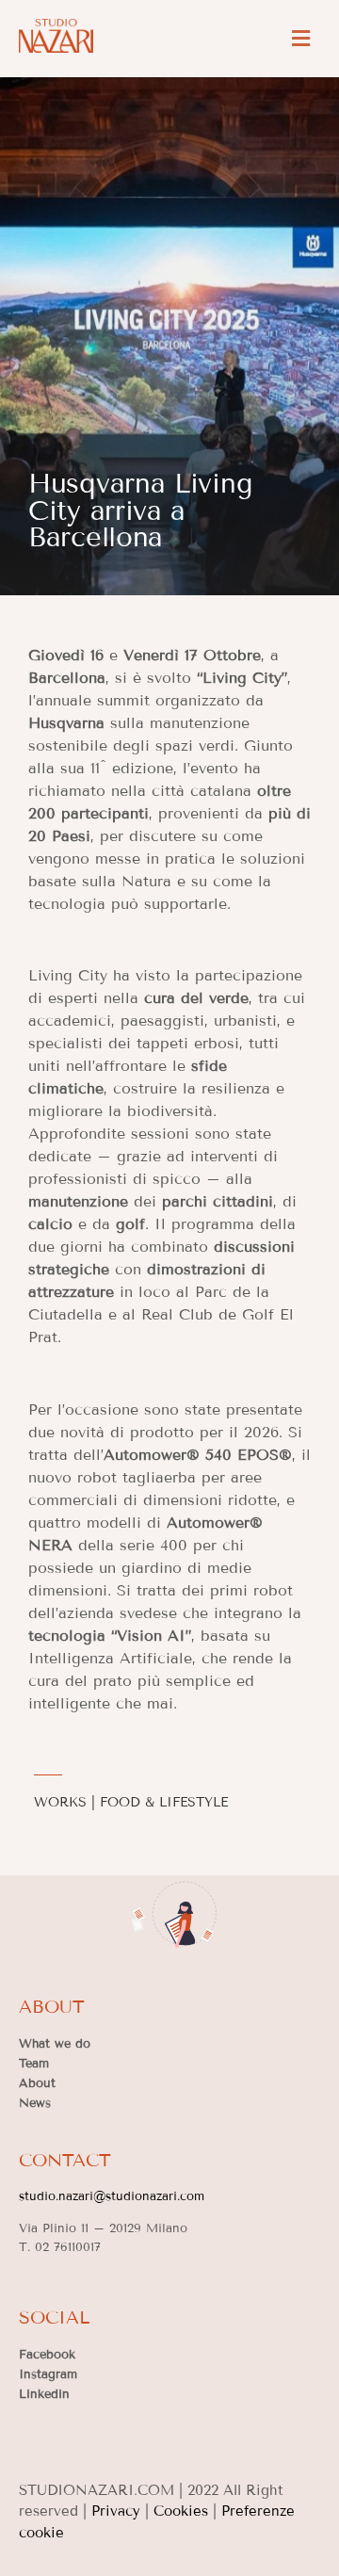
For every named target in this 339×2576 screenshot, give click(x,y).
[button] (300, 38)
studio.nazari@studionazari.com (112, 2196)
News (35, 2103)
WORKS (60, 1802)
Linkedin (44, 2394)
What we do (55, 2044)
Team (34, 2064)
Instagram (48, 2374)
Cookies (181, 2511)
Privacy (116, 2511)
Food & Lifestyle (164, 1802)
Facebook (47, 2355)
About (37, 2083)
